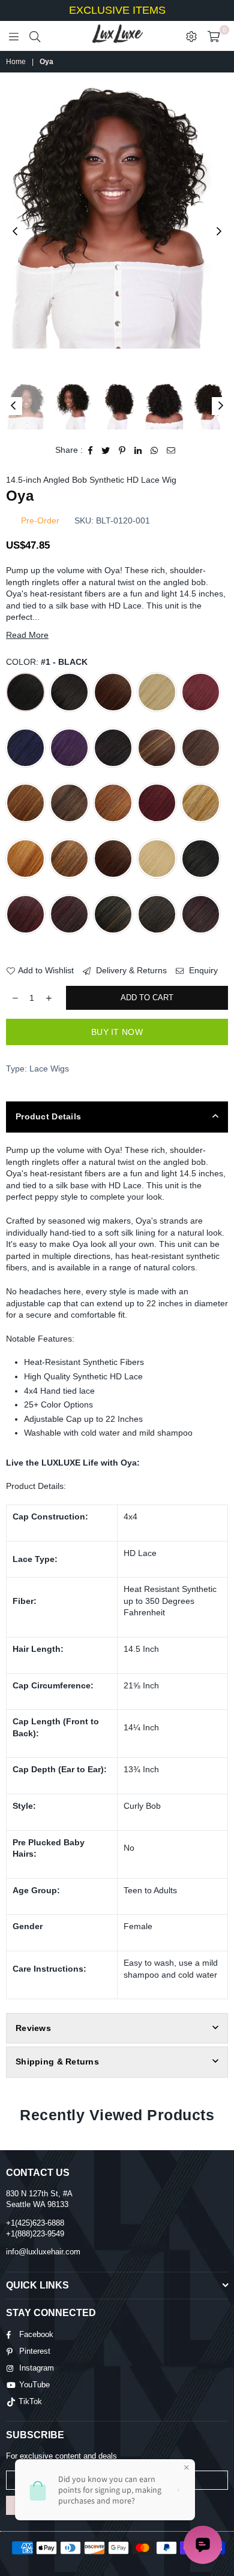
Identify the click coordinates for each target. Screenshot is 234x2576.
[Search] (35, 36)
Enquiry (202, 970)
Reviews (33, 2028)
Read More (27, 635)
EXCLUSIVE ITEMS (117, 10)
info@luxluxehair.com (43, 2252)
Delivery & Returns (130, 970)
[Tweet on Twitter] (106, 450)
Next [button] (219, 232)
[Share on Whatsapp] (154, 450)
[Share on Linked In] (138, 450)
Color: (47, 662)
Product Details (48, 1116)
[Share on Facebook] (91, 450)
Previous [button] (15, 232)
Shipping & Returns (57, 2062)
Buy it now (117, 1032)
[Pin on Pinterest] (122, 450)
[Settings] (191, 36)
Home (16, 62)
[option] (117, 217)
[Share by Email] (171, 450)
